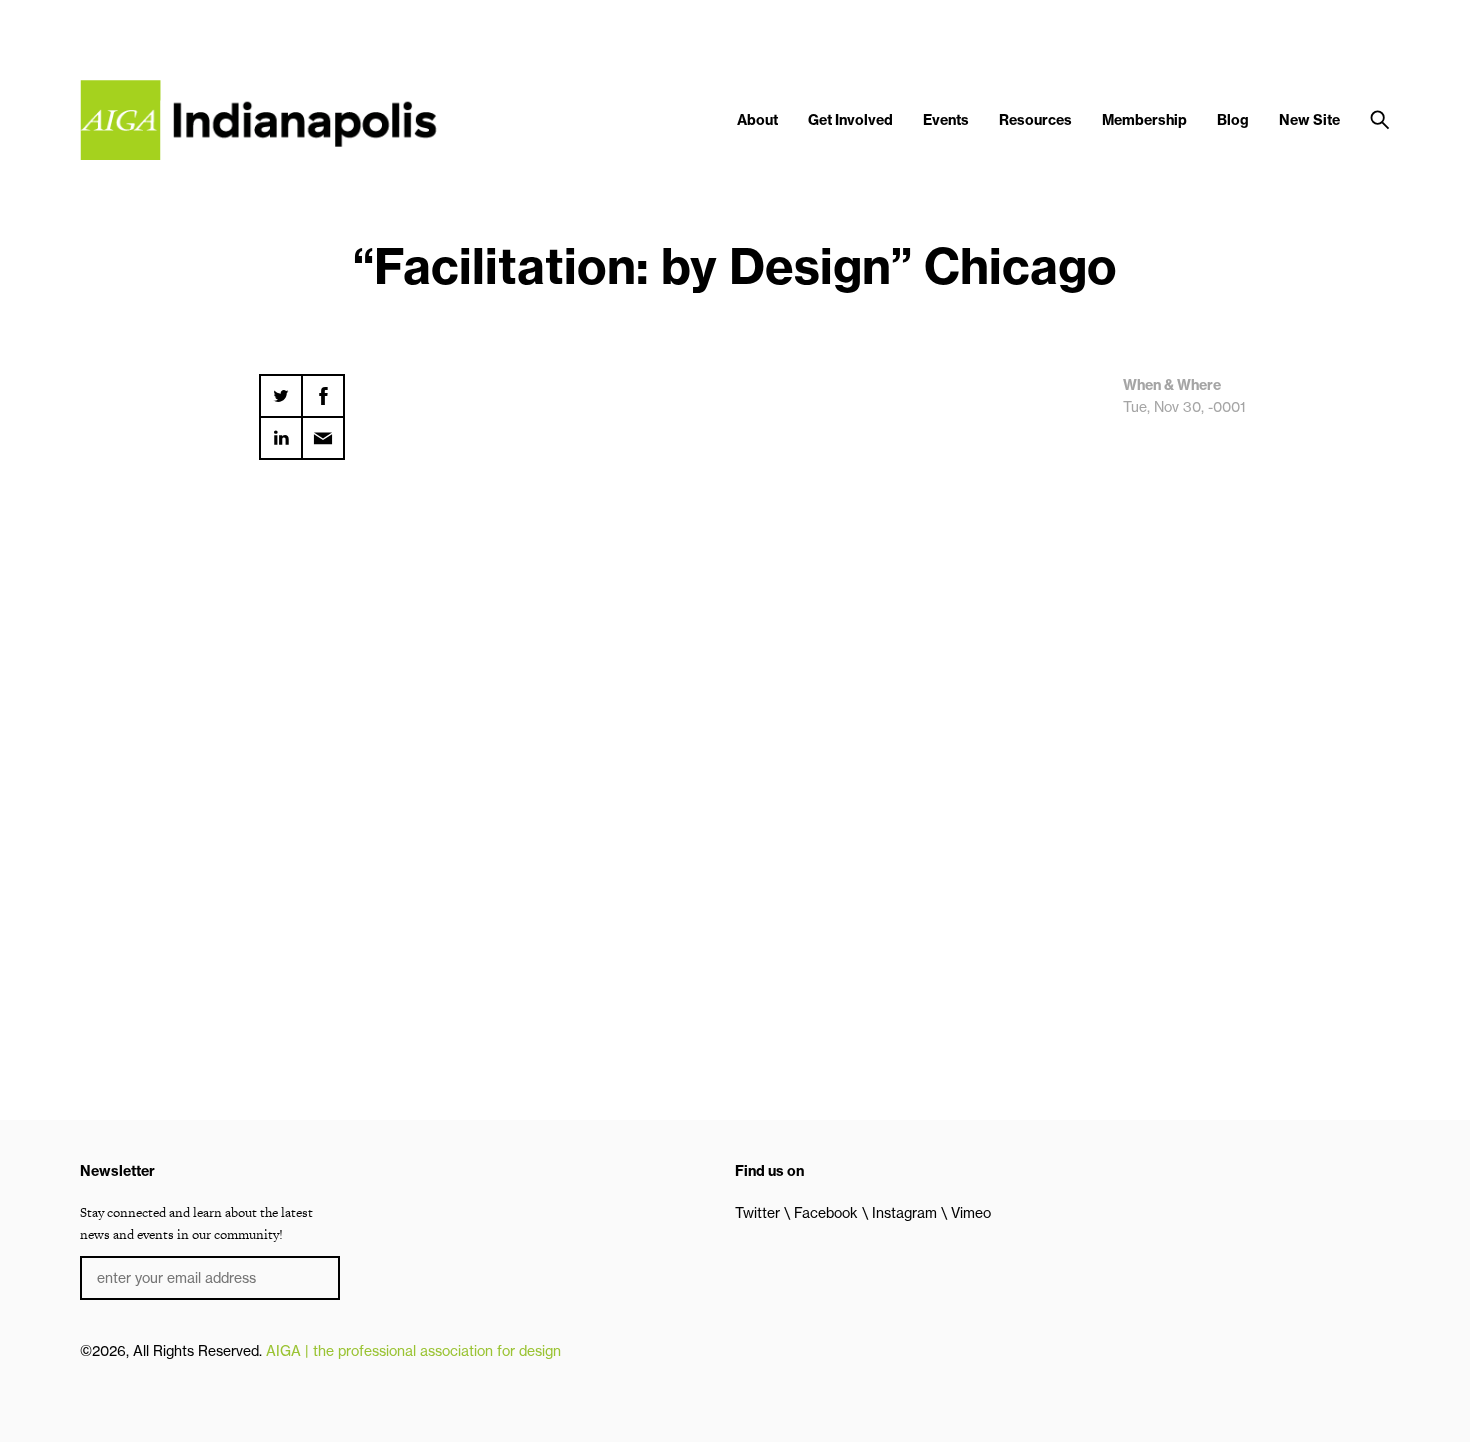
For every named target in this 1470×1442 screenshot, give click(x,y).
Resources (1035, 120)
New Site (1309, 120)
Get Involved (850, 120)
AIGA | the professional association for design (413, 1351)
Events (946, 120)
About (757, 120)
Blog (1233, 120)
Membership (1144, 120)
